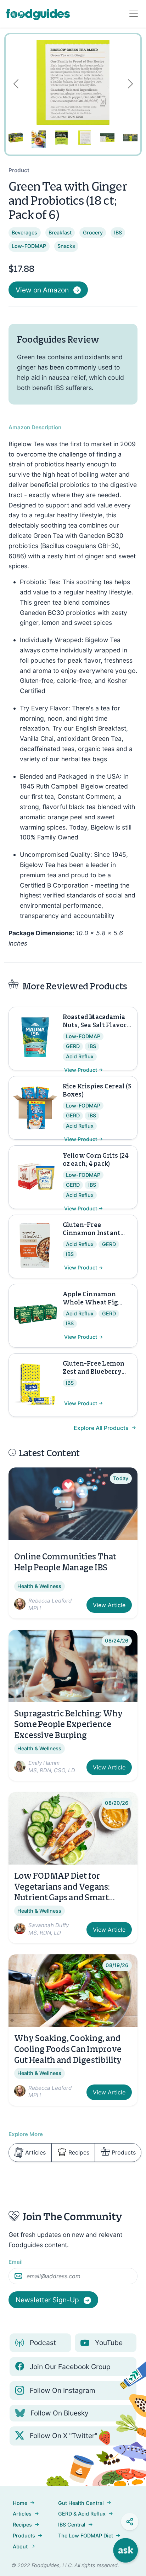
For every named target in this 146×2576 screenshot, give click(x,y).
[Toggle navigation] (134, 14)
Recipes (79, 2152)
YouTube (109, 2343)
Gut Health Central (81, 2503)
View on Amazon (42, 290)
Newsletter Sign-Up (48, 2300)
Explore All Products (102, 1428)
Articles (35, 2152)
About (20, 2546)
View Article (109, 1605)
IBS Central (72, 2525)
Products (124, 2152)
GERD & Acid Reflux (82, 2514)
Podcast (43, 2343)
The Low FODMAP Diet (86, 2536)
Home (20, 2503)
